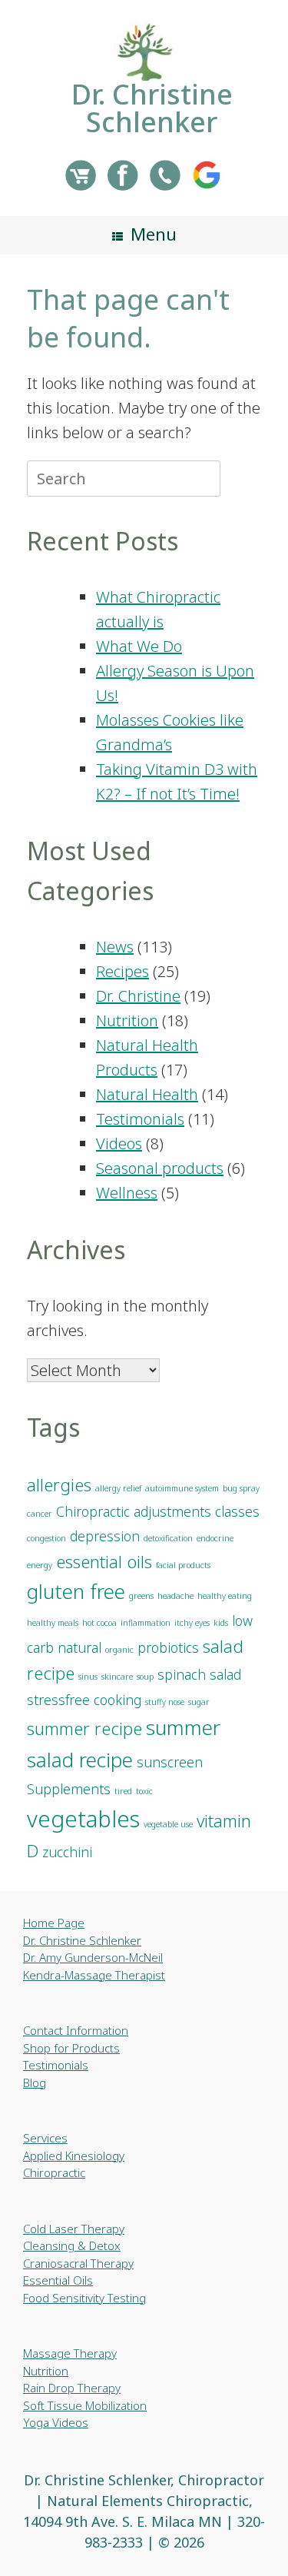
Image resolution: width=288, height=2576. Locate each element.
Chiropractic (54, 2172)
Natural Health (147, 1094)
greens (141, 1596)
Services (45, 2138)
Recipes (122, 971)
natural (79, 1647)
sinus (88, 1677)
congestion (46, 1538)
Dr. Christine (138, 996)
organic (119, 1650)
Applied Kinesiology (74, 2156)
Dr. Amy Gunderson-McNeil (93, 1957)
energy (40, 1565)
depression (105, 1536)
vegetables (83, 1819)
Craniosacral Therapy (78, 2263)
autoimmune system (182, 1488)
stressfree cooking (84, 1700)
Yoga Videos (56, 2422)
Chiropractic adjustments (134, 1511)
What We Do (139, 646)
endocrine (215, 1538)
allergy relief (118, 1488)
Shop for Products (71, 2048)
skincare (117, 1677)
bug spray (241, 1488)
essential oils (104, 1562)
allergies (59, 1485)
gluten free (76, 1591)
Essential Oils (58, 2280)
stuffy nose (165, 1702)
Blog (35, 2082)
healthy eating (225, 1596)
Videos (119, 1143)
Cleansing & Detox (72, 2245)
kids (221, 1623)
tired (123, 1791)
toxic (144, 1791)
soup (145, 1677)
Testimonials (140, 1119)
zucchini (67, 1852)
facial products (183, 1565)
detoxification (168, 1538)
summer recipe (84, 1728)
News (115, 947)
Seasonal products (160, 1168)
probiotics (168, 1647)
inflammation (146, 1623)
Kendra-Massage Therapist (94, 1975)
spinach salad (199, 1674)
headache (175, 1596)
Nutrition (127, 1020)
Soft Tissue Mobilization (85, 2405)
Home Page (54, 1923)
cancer (40, 1514)
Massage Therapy (70, 2353)
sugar (199, 1702)
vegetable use (168, 1824)
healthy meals (53, 1623)
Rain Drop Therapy (72, 2388)
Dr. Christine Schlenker (82, 1940)
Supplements (69, 1789)
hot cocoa (99, 1623)
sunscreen (170, 1762)
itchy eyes (192, 1623)
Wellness (127, 1193)
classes (237, 1511)
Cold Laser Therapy (74, 2229)
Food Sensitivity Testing (84, 2298)
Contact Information (76, 2030)
